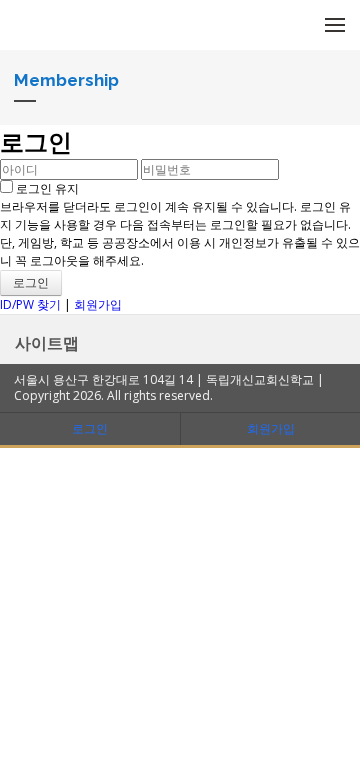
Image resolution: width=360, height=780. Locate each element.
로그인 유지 (46, 188)
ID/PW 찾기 (30, 304)
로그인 (90, 428)
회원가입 (98, 304)
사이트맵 (47, 343)
